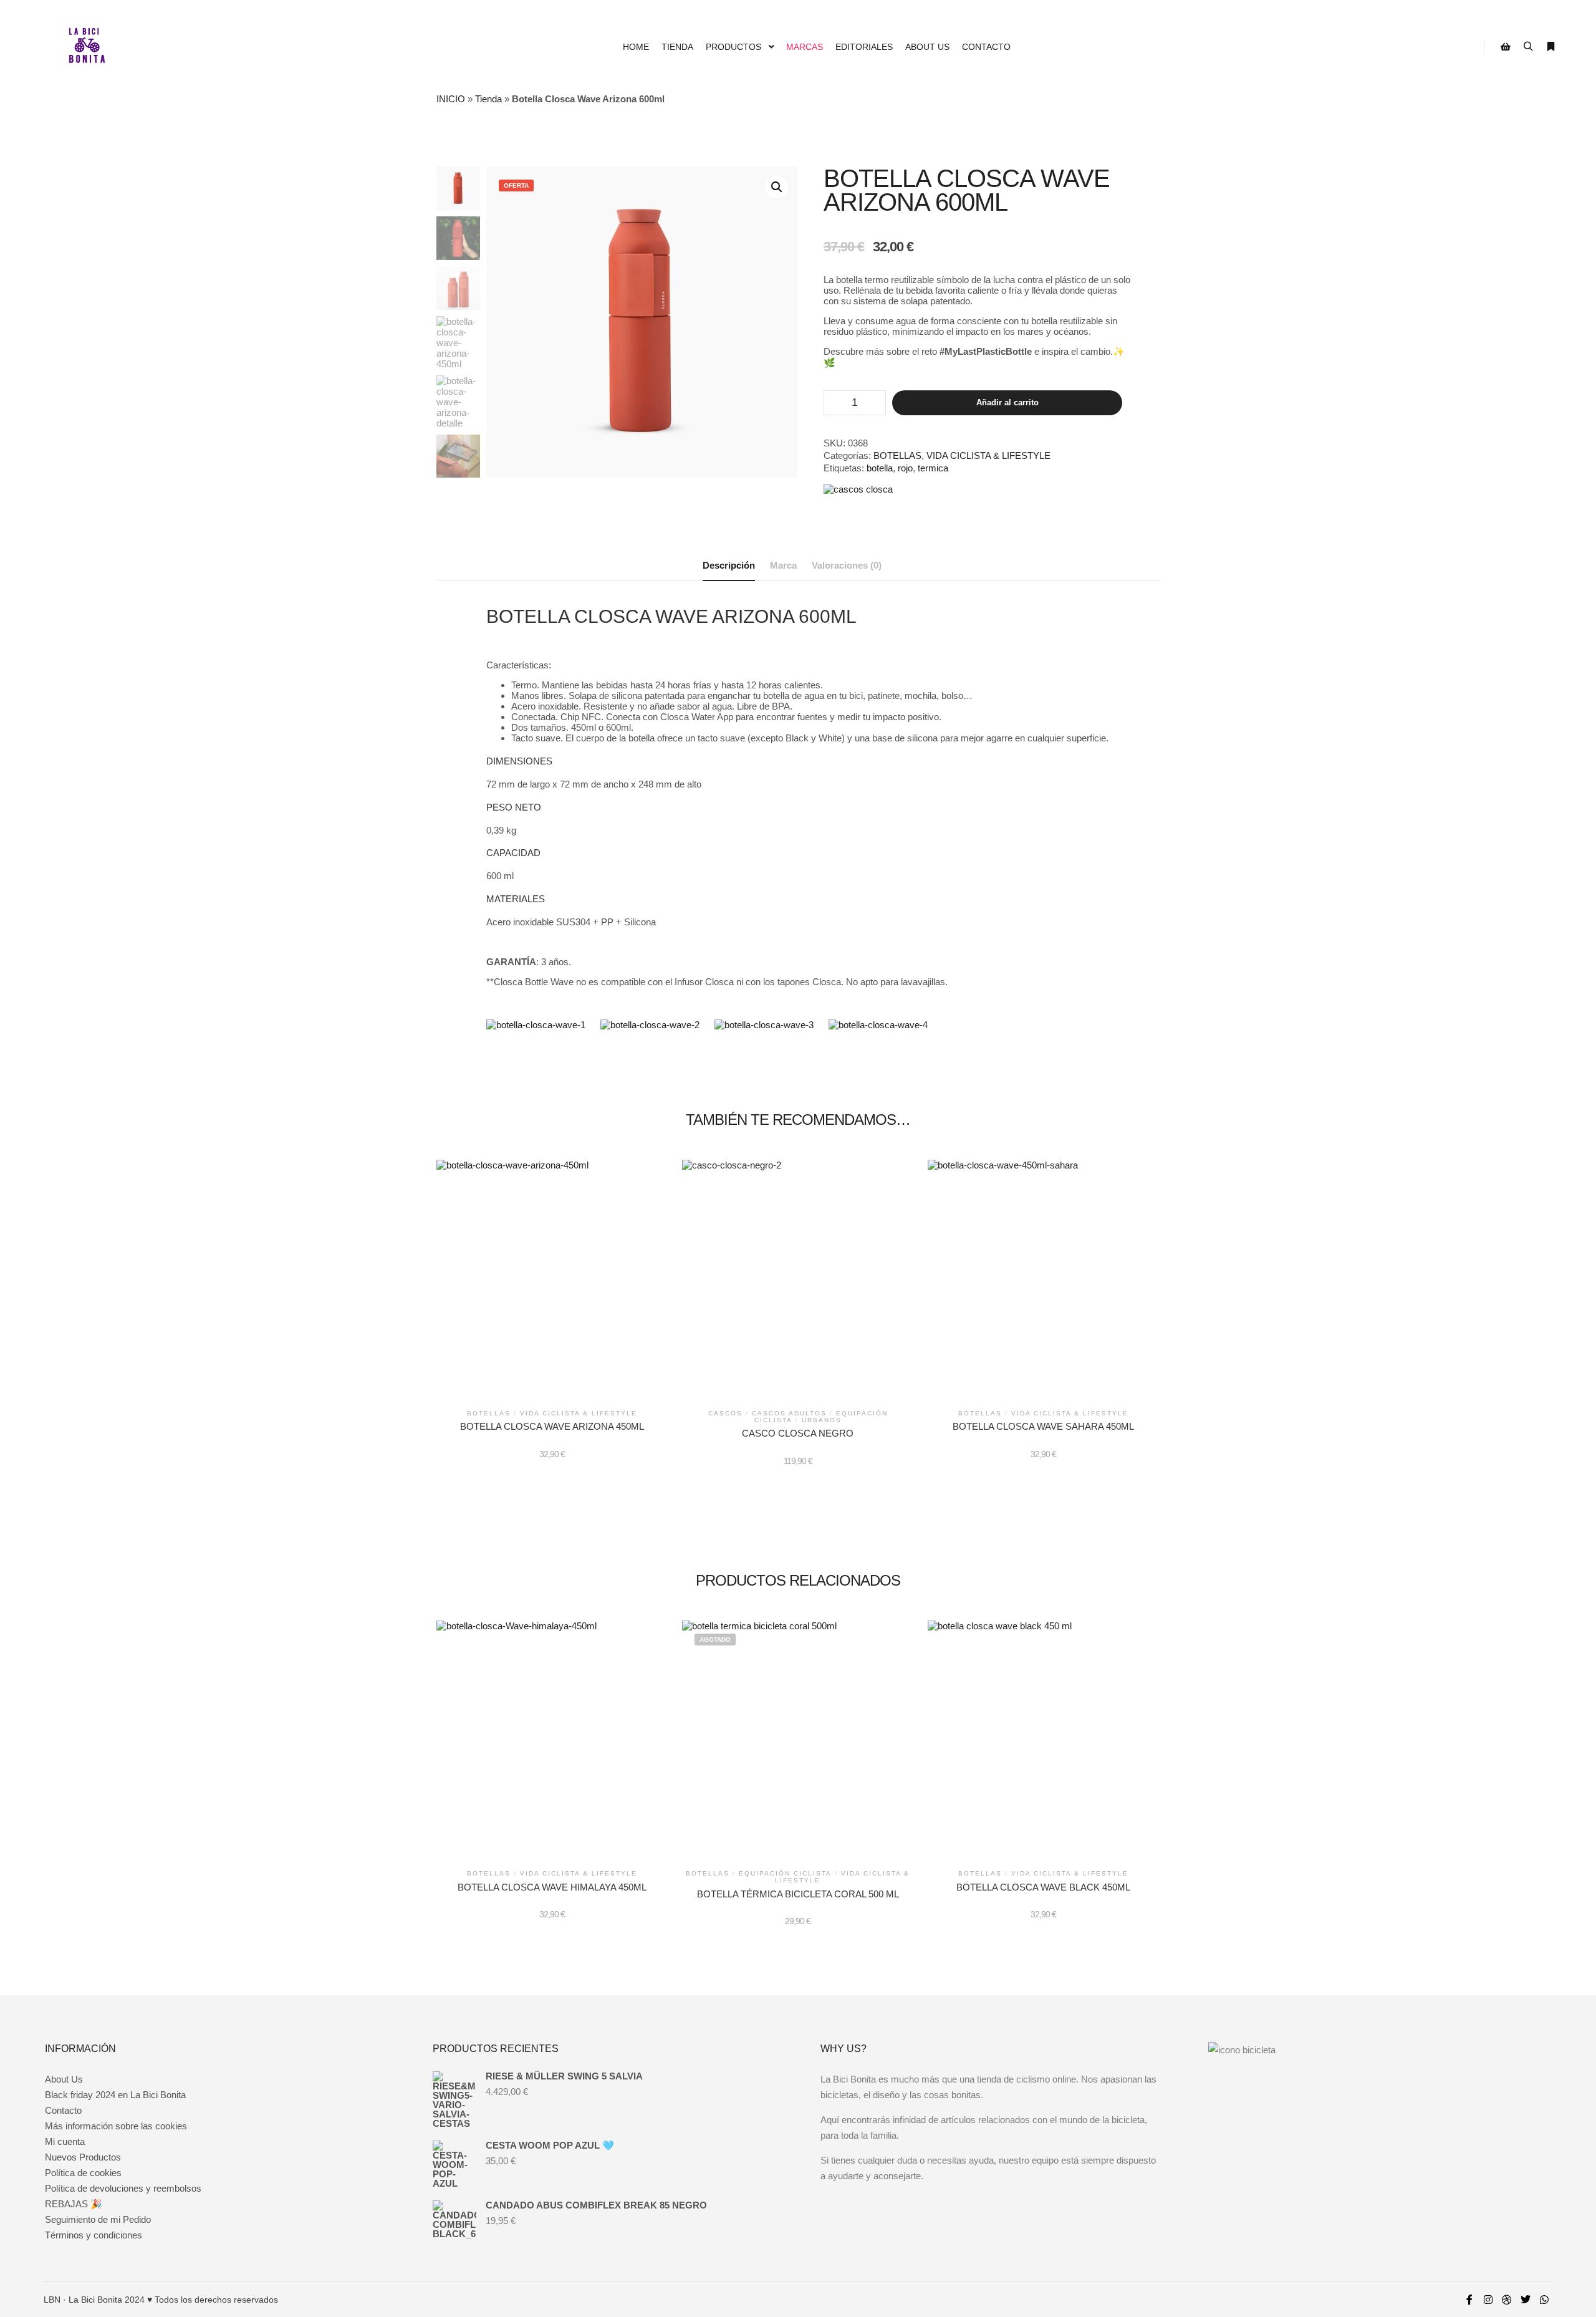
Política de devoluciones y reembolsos (123, 2188)
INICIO (451, 99)
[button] (777, 187)
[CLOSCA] (858, 489)
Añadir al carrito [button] (552, 1279)
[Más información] (1550, 47)
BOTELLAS (897, 455)
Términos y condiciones (94, 2235)
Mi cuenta (65, 2141)
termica (933, 468)
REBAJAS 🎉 (74, 2204)
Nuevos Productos (83, 2157)
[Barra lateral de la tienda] (1506, 47)
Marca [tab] (783, 565)
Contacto (63, 2110)
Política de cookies (83, 2173)
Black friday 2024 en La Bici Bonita (115, 2095)
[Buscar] (1528, 47)
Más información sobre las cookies (116, 2126)
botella (880, 468)
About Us (64, 2079)
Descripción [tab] (729, 565)
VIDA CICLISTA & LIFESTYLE (988, 455)
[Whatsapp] (1544, 2300)
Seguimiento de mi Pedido (98, 2219)
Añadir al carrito (1007, 402)
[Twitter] (1526, 2300)
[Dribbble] (1507, 2300)
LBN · (55, 2300)
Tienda (488, 99)
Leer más (798, 1742)
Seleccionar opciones (798, 1281)
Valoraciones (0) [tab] (847, 565)
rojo (905, 468)
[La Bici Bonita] (87, 47)
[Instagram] (1488, 2300)
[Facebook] (1469, 2300)
